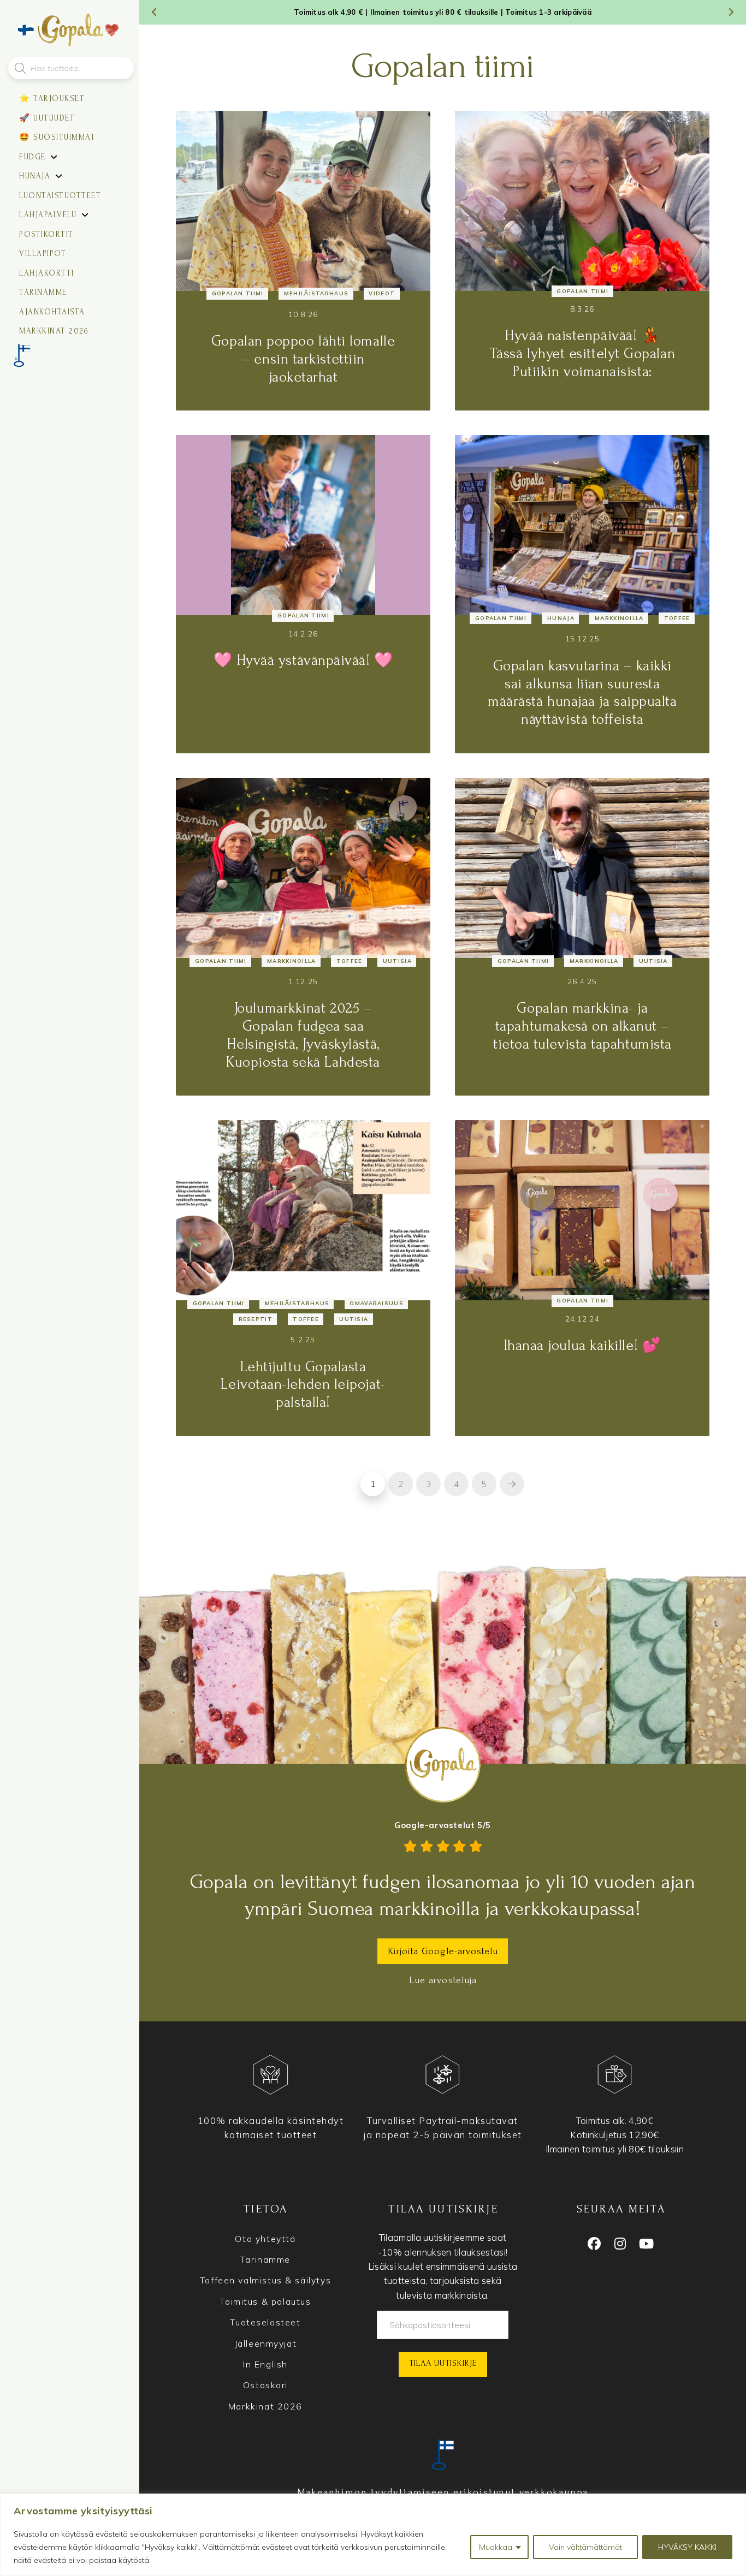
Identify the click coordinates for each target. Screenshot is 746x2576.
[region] (373, 2535)
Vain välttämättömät (585, 2547)
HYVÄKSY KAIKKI (687, 2547)
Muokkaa (496, 2547)
